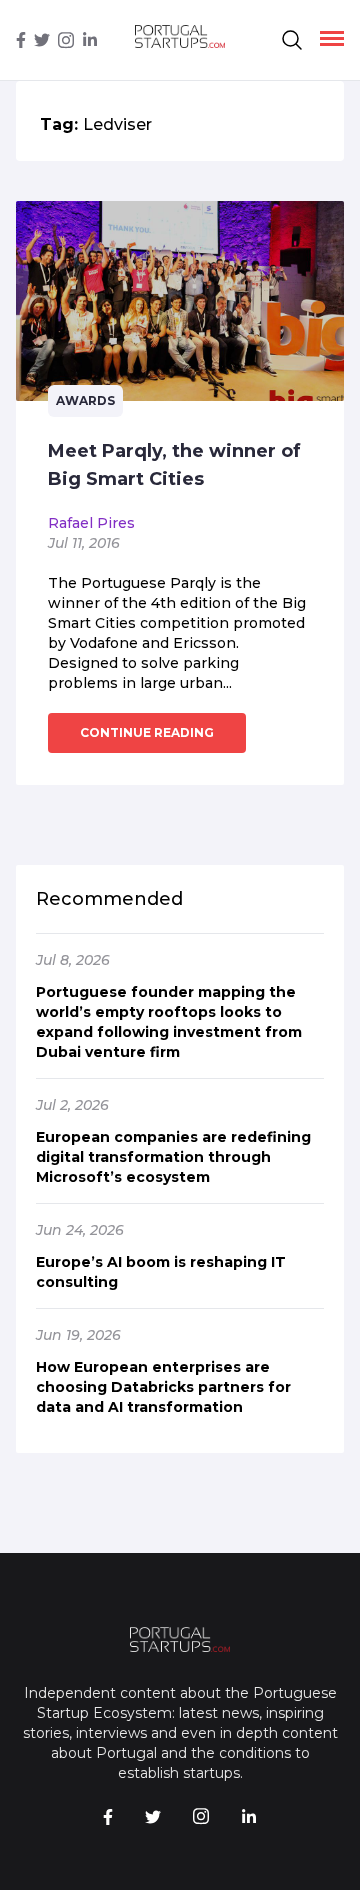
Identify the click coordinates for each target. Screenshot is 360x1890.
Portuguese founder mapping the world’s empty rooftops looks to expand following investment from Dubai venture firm (169, 1022)
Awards (85, 400)
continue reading (147, 732)
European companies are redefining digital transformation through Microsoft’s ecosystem (173, 1157)
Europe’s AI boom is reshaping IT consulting (161, 1272)
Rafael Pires (91, 523)
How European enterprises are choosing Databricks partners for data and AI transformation (163, 1387)
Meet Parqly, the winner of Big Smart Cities (174, 465)
